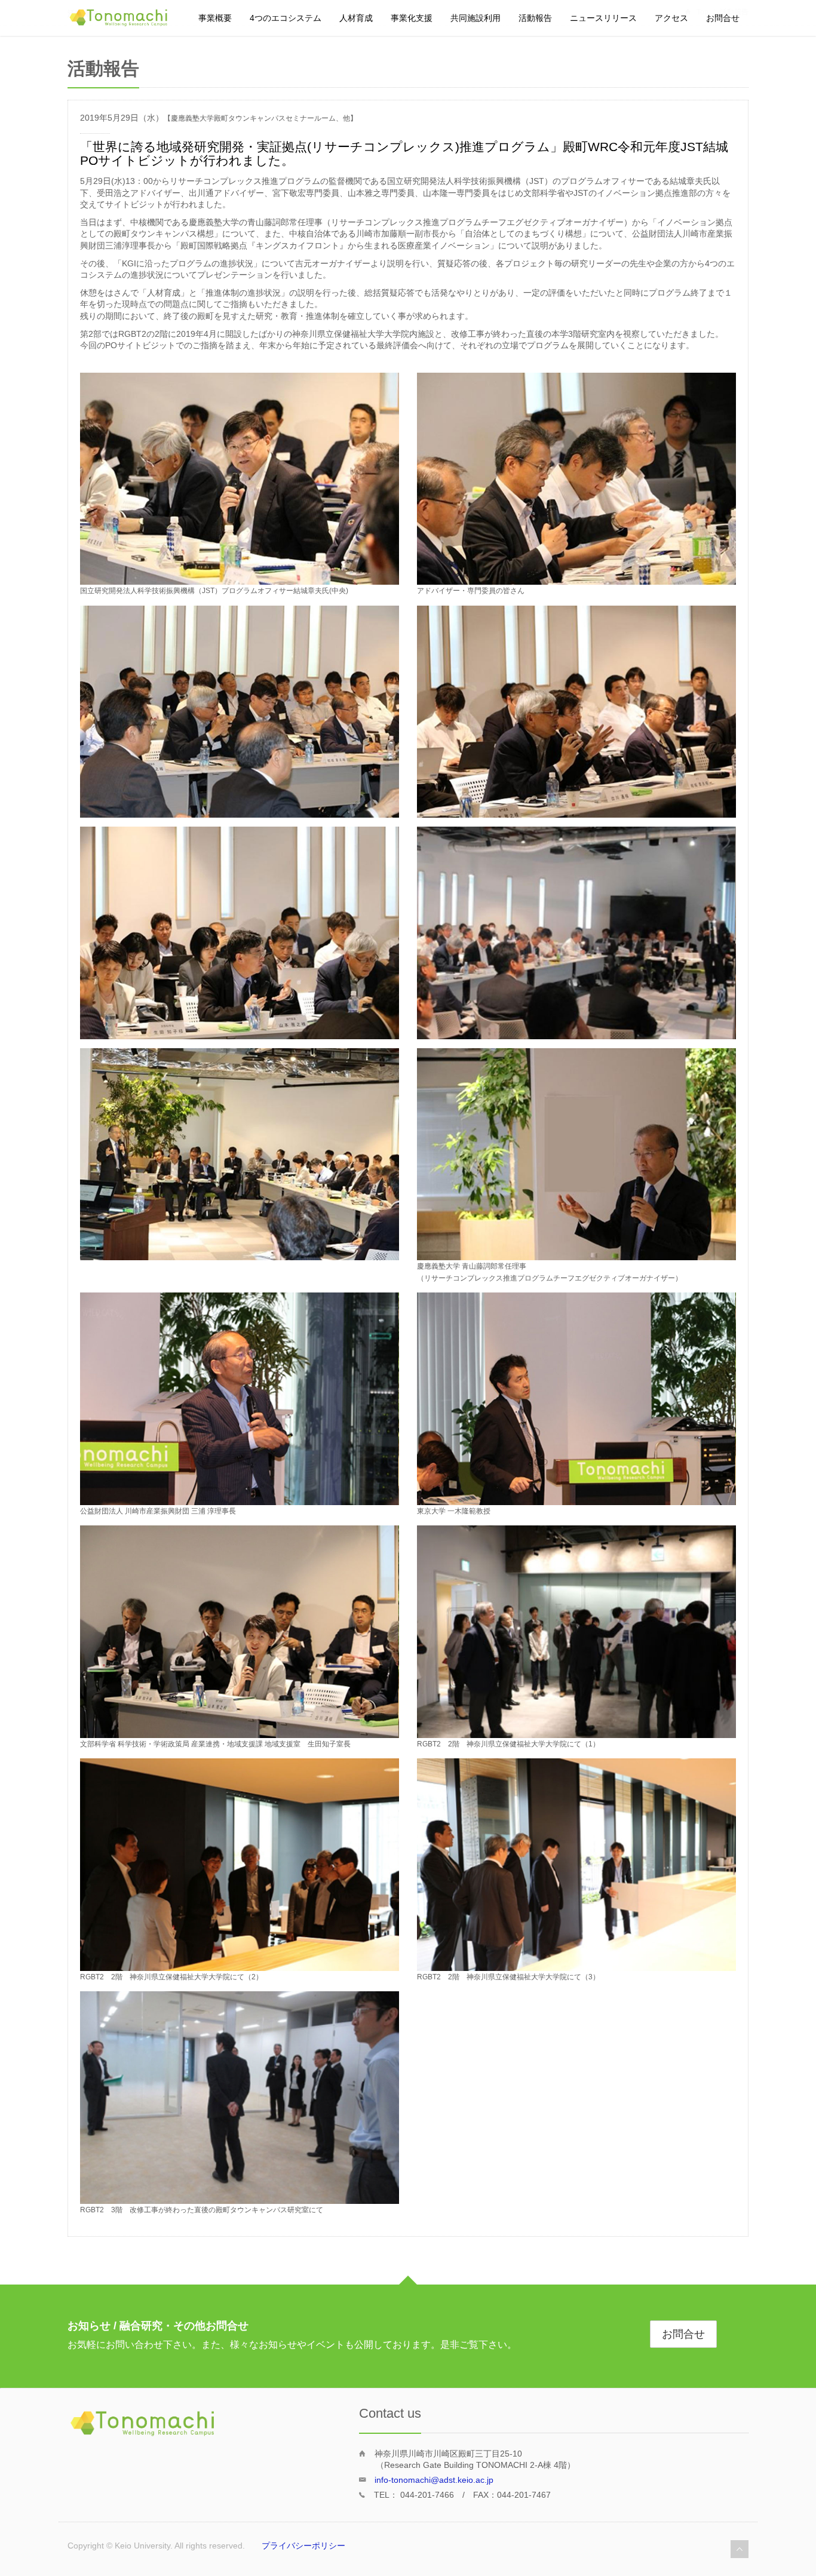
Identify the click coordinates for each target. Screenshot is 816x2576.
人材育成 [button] (356, 18)
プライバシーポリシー (303, 2546)
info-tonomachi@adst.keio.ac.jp (434, 2480)
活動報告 (535, 18)
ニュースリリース (603, 18)
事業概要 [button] (215, 18)
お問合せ (723, 18)
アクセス (671, 18)
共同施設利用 (476, 18)
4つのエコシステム (286, 18)
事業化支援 (412, 18)
